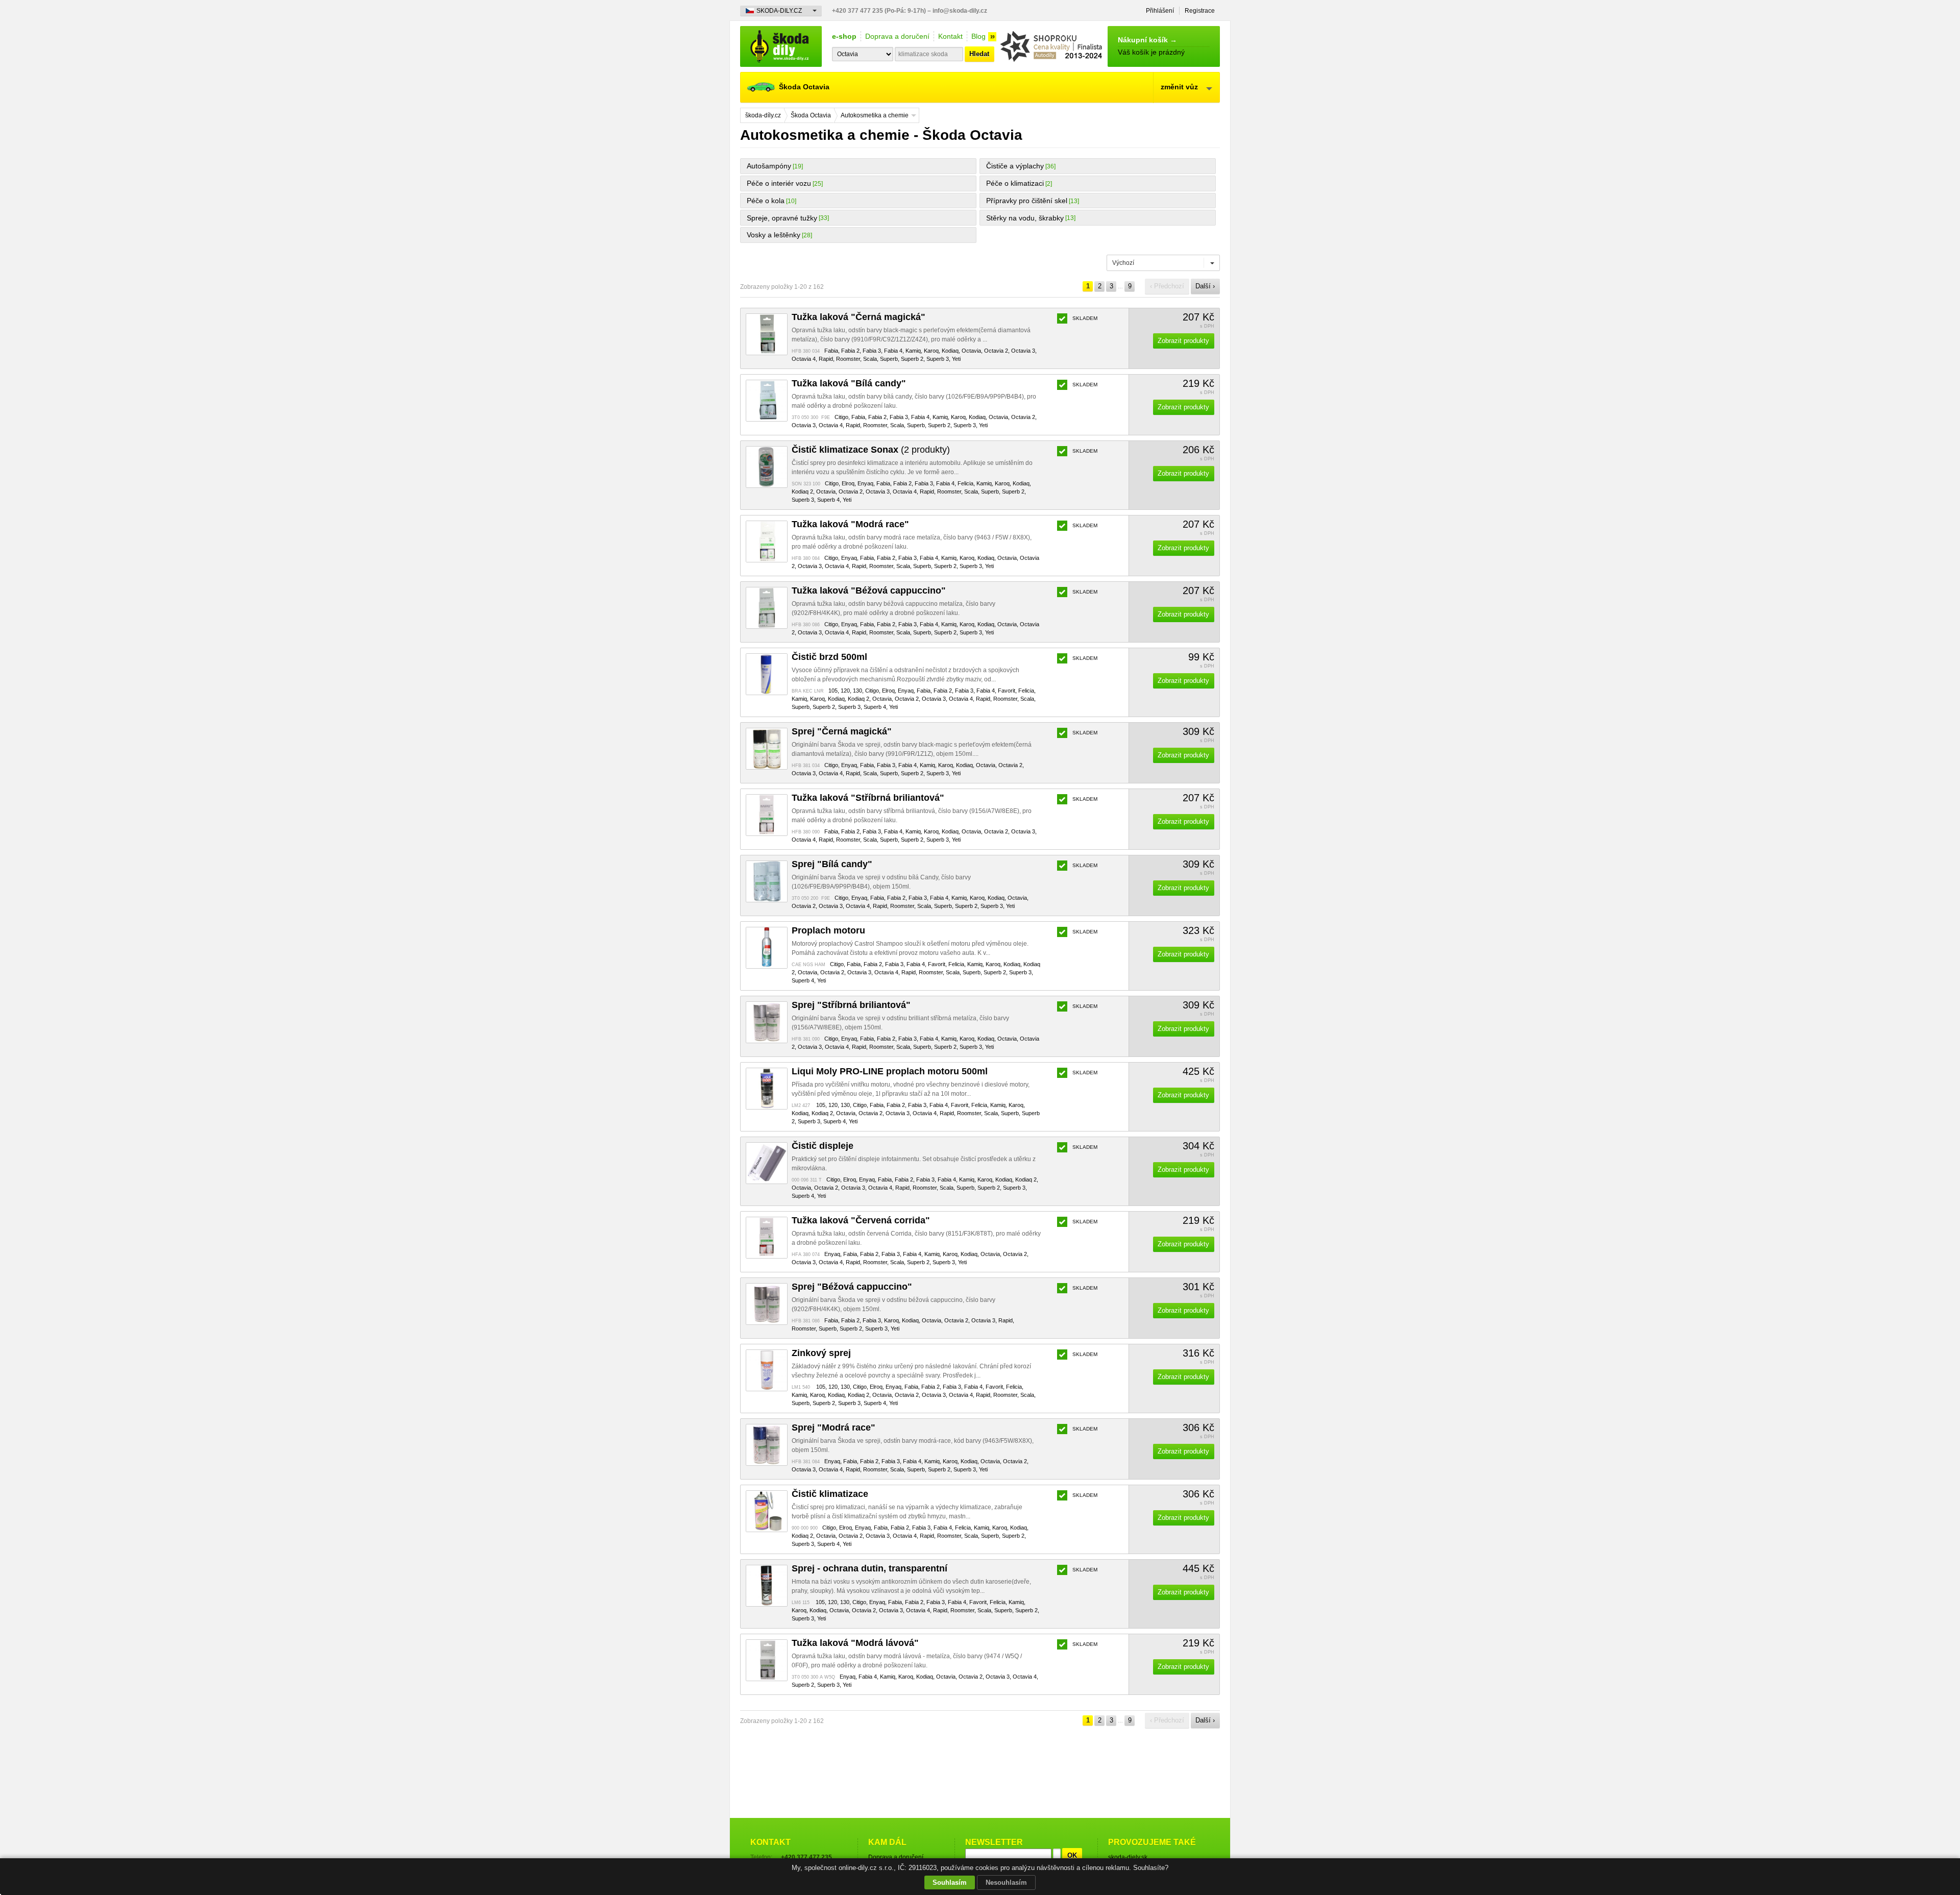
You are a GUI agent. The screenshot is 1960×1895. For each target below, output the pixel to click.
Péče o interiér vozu (779, 183)
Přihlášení (1160, 11)
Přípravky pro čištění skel (1027, 201)
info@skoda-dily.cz (960, 11)
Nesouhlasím (1006, 1882)
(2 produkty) (871, 450)
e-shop (844, 36)
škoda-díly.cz (781, 46)
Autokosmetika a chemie (875, 115)
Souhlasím (950, 1882)
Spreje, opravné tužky (782, 218)
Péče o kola (766, 201)
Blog (978, 36)
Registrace (1200, 11)
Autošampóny (769, 166)
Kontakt (950, 36)
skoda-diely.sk (1128, 1857)
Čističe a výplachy (1015, 166)
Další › (1205, 286)
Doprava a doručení (897, 36)
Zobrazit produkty (1183, 341)
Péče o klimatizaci (1015, 183)
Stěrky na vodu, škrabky (1025, 218)
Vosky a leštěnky (774, 235)
